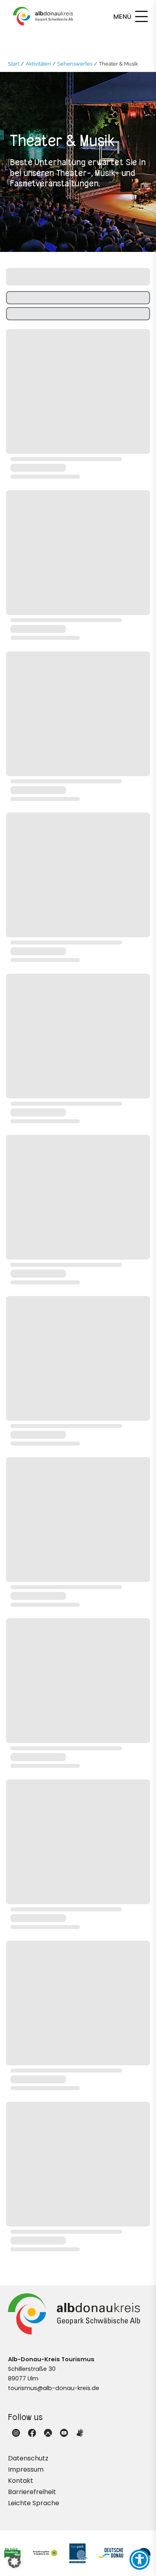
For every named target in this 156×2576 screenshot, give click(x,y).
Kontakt (21, 2481)
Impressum (26, 2469)
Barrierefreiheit (32, 2492)
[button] (14, 2562)
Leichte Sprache (34, 2503)
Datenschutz (28, 2458)
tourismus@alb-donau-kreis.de (54, 2388)
